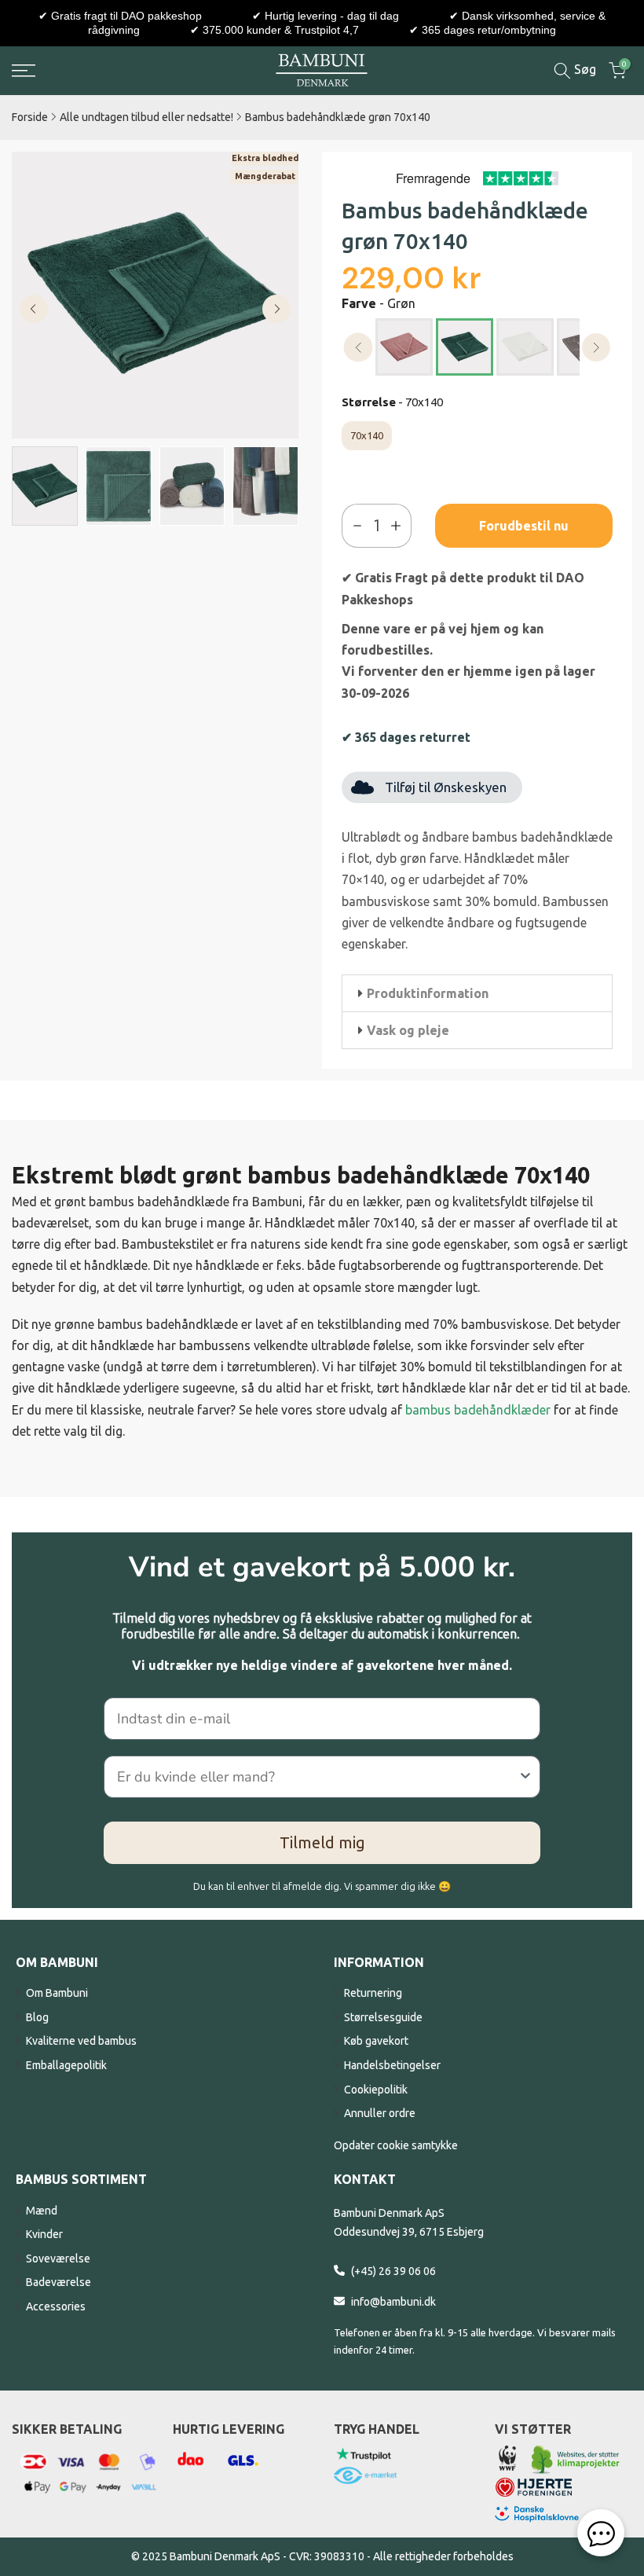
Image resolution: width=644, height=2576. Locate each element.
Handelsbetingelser (392, 2065)
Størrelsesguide (383, 2017)
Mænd (42, 2211)
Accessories (56, 2306)
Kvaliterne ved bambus (81, 2041)
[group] (45, 486)
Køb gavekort (376, 2041)
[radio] (404, 347)
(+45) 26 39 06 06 (393, 2271)
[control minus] (354, 526)
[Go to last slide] (34, 309)
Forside (30, 117)
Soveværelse (58, 2259)
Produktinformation (428, 993)
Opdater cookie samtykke (396, 2145)
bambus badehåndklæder (478, 1410)
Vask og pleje (408, 1030)
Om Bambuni (57, 1993)
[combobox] (317, 1777)
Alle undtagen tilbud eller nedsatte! (146, 117)
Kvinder (44, 2234)
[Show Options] (525, 1777)
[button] (477, 993)
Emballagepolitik (66, 2065)
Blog (37, 2017)
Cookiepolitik (376, 2090)
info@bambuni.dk (393, 2302)
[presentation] (359, 348)
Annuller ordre (380, 2113)
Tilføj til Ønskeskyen (446, 787)
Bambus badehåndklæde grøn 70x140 (338, 117)
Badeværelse (59, 2282)
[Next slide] (276, 309)
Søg (584, 69)
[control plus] (399, 526)
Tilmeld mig (322, 1842)
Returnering (373, 1993)
